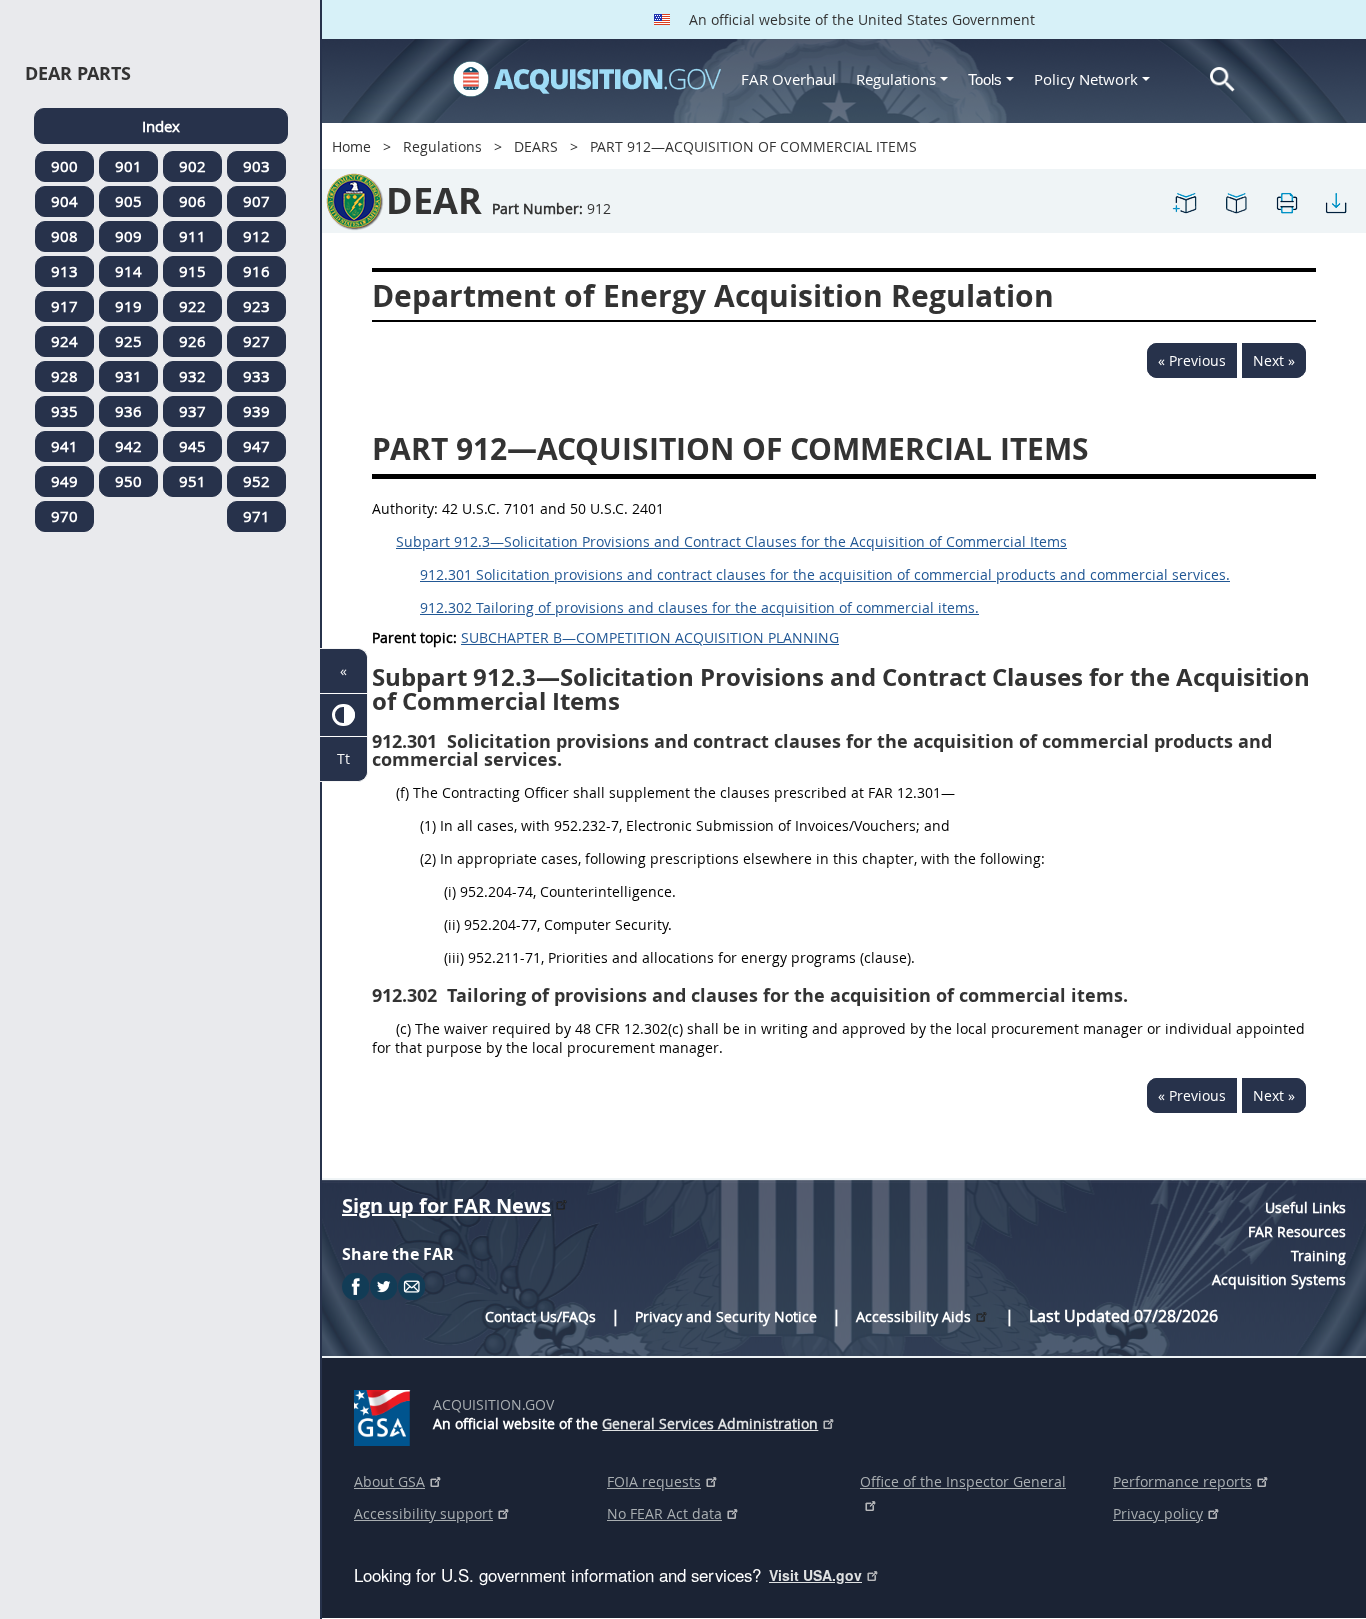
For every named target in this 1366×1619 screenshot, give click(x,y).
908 (64, 236)
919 (128, 306)
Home (351, 146)
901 (128, 166)
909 (128, 236)
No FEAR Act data (664, 1513)
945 (192, 446)
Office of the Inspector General (963, 1481)
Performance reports (1182, 1481)
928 (64, 376)
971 (256, 516)
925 (128, 341)
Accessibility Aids (913, 1316)
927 (256, 341)
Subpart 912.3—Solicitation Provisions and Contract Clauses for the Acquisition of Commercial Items (731, 541)
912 (256, 236)
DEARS (536, 146)
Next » (1274, 360)
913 (64, 271)
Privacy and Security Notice (726, 1316)
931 (128, 376)
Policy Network (1086, 79)
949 (64, 481)
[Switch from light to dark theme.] (343, 715)
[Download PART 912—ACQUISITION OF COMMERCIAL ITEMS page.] (1336, 201)
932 (192, 376)
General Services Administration (710, 1423)
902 (192, 166)
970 (64, 516)
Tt (343, 758)
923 (256, 306)
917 (64, 306)
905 (128, 201)
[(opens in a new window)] (385, 1414)
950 (128, 481)
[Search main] (1222, 79)
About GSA (389, 1481)
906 (192, 201)
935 (64, 411)
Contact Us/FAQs (540, 1316)
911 (192, 236)
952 (256, 481)
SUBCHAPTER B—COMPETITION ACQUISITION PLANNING (650, 637)
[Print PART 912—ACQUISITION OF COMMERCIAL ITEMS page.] (1286, 201)
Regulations (896, 79)
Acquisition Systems (1279, 1279)
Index (161, 126)
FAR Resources (1297, 1231)
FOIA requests (654, 1481)
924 (64, 341)
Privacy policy (1158, 1513)
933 (256, 376)
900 (64, 166)
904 (64, 201)
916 (256, 271)
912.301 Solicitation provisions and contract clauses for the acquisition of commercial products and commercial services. (825, 574)
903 (256, 166)
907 (256, 201)
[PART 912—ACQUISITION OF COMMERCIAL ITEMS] (1186, 201)
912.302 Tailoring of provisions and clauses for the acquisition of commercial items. (699, 607)
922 (192, 306)
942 (128, 446)
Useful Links (1305, 1207)
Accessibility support (423, 1513)
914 (128, 271)
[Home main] (587, 79)
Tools (987, 79)
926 (192, 341)
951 (192, 481)
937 (192, 411)
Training (1318, 1255)
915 (192, 271)
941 (64, 446)
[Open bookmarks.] (1236, 201)
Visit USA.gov (815, 1575)
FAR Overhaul (788, 79)
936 (128, 411)
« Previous (1192, 360)
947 (256, 446)
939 (256, 411)
